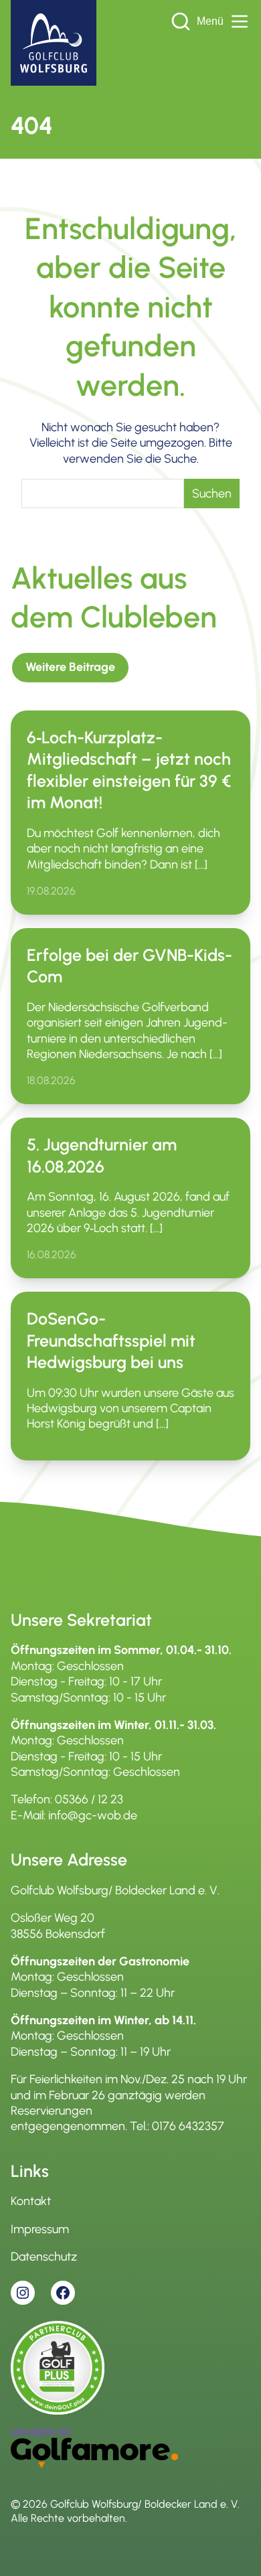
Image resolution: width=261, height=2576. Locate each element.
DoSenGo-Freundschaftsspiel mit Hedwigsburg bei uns (111, 1340)
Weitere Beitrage (70, 667)
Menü (210, 21)
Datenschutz (44, 2257)
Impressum (40, 2229)
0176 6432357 (188, 2126)
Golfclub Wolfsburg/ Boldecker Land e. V (144, 2504)
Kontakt (31, 2201)
